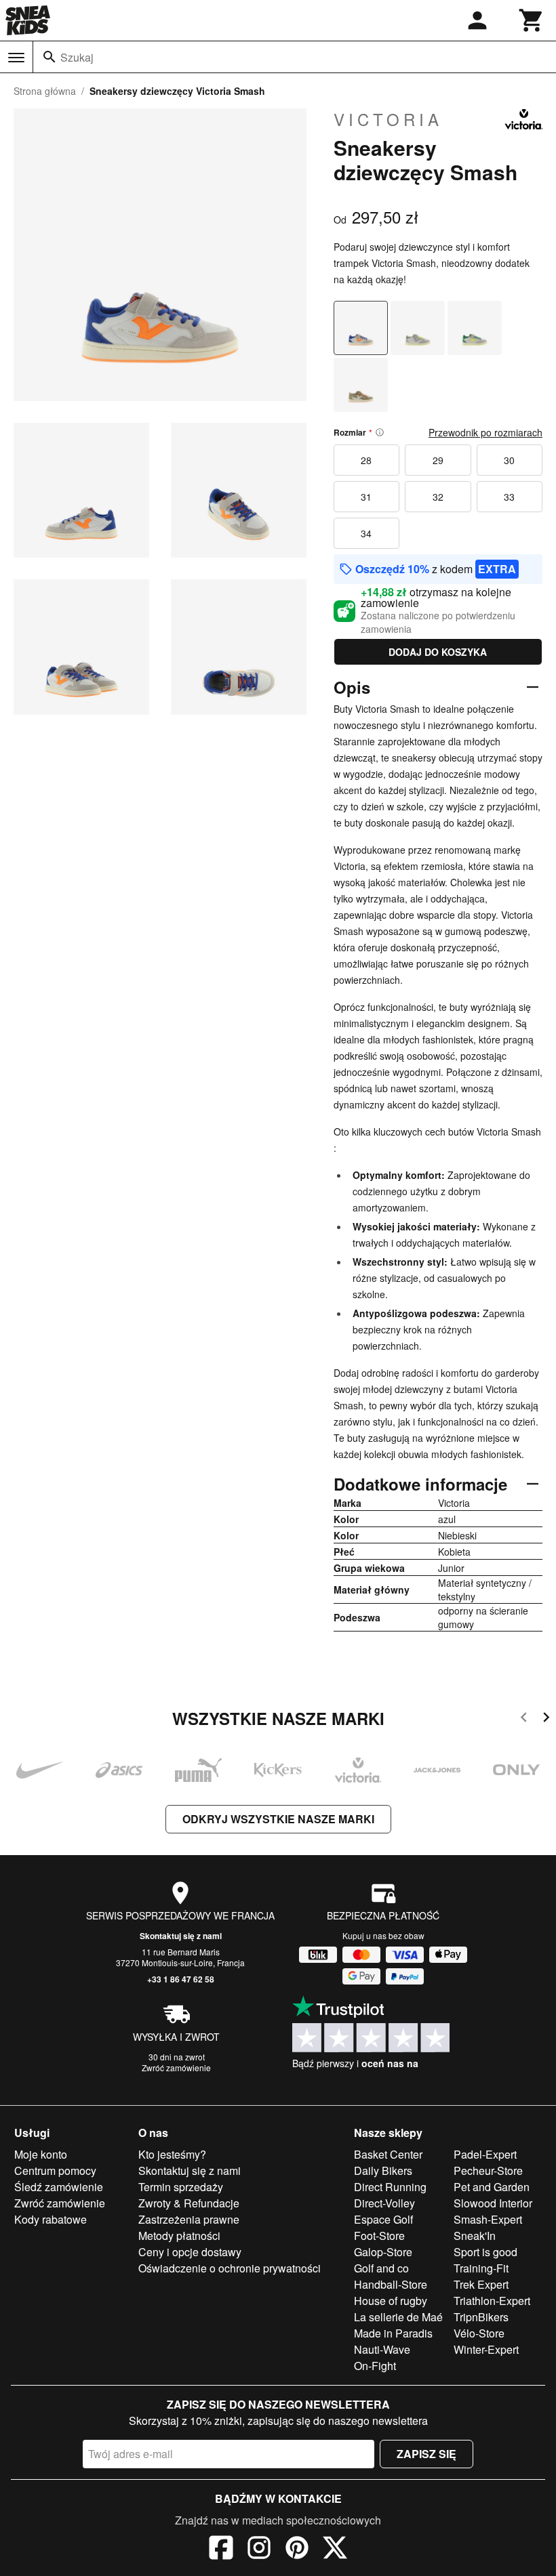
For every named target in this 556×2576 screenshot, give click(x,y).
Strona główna (45, 91)
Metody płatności (179, 2236)
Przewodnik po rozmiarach (485, 432)
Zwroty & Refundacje (189, 2203)
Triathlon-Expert (492, 2301)
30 (509, 460)
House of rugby (391, 2301)
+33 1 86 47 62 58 (181, 1979)
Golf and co (381, 2268)
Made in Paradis (393, 2333)
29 (438, 460)
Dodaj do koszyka (438, 652)
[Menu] (16, 58)
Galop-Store (383, 2252)
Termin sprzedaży (181, 2187)
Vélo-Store (479, 2333)
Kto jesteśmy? (172, 2154)
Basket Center (388, 2154)
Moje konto (41, 2154)
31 (366, 497)
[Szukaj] (49, 57)
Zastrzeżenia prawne (189, 2219)
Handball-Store (391, 2284)
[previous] (524, 1719)
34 (366, 533)
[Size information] (380, 432)
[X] (335, 2550)
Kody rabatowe (51, 2219)
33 (509, 497)
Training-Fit (481, 2268)
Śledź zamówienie (59, 2187)
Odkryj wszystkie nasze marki (278, 1819)
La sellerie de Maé (398, 2317)
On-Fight (375, 2366)
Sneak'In (475, 2236)
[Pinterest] (297, 2550)
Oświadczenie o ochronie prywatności (230, 2268)
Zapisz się (426, 2454)
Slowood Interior (493, 2203)
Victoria (388, 119)
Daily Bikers (383, 2170)
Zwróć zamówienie (176, 2068)
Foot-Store (379, 2236)
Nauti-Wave (382, 2349)
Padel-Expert (485, 2154)
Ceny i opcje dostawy (190, 2252)
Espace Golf (383, 2219)
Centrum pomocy (55, 2170)
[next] (546, 1719)
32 (438, 497)
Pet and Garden (492, 2187)
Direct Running (390, 2187)
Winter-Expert (486, 2349)
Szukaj (77, 57)
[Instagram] (259, 2550)
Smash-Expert (488, 2219)
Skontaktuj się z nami (181, 1936)
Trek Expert (481, 2284)
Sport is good (485, 2252)
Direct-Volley (384, 2203)
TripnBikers (481, 2317)
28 (366, 460)
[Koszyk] (532, 20)
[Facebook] (221, 2550)
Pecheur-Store (488, 2170)
